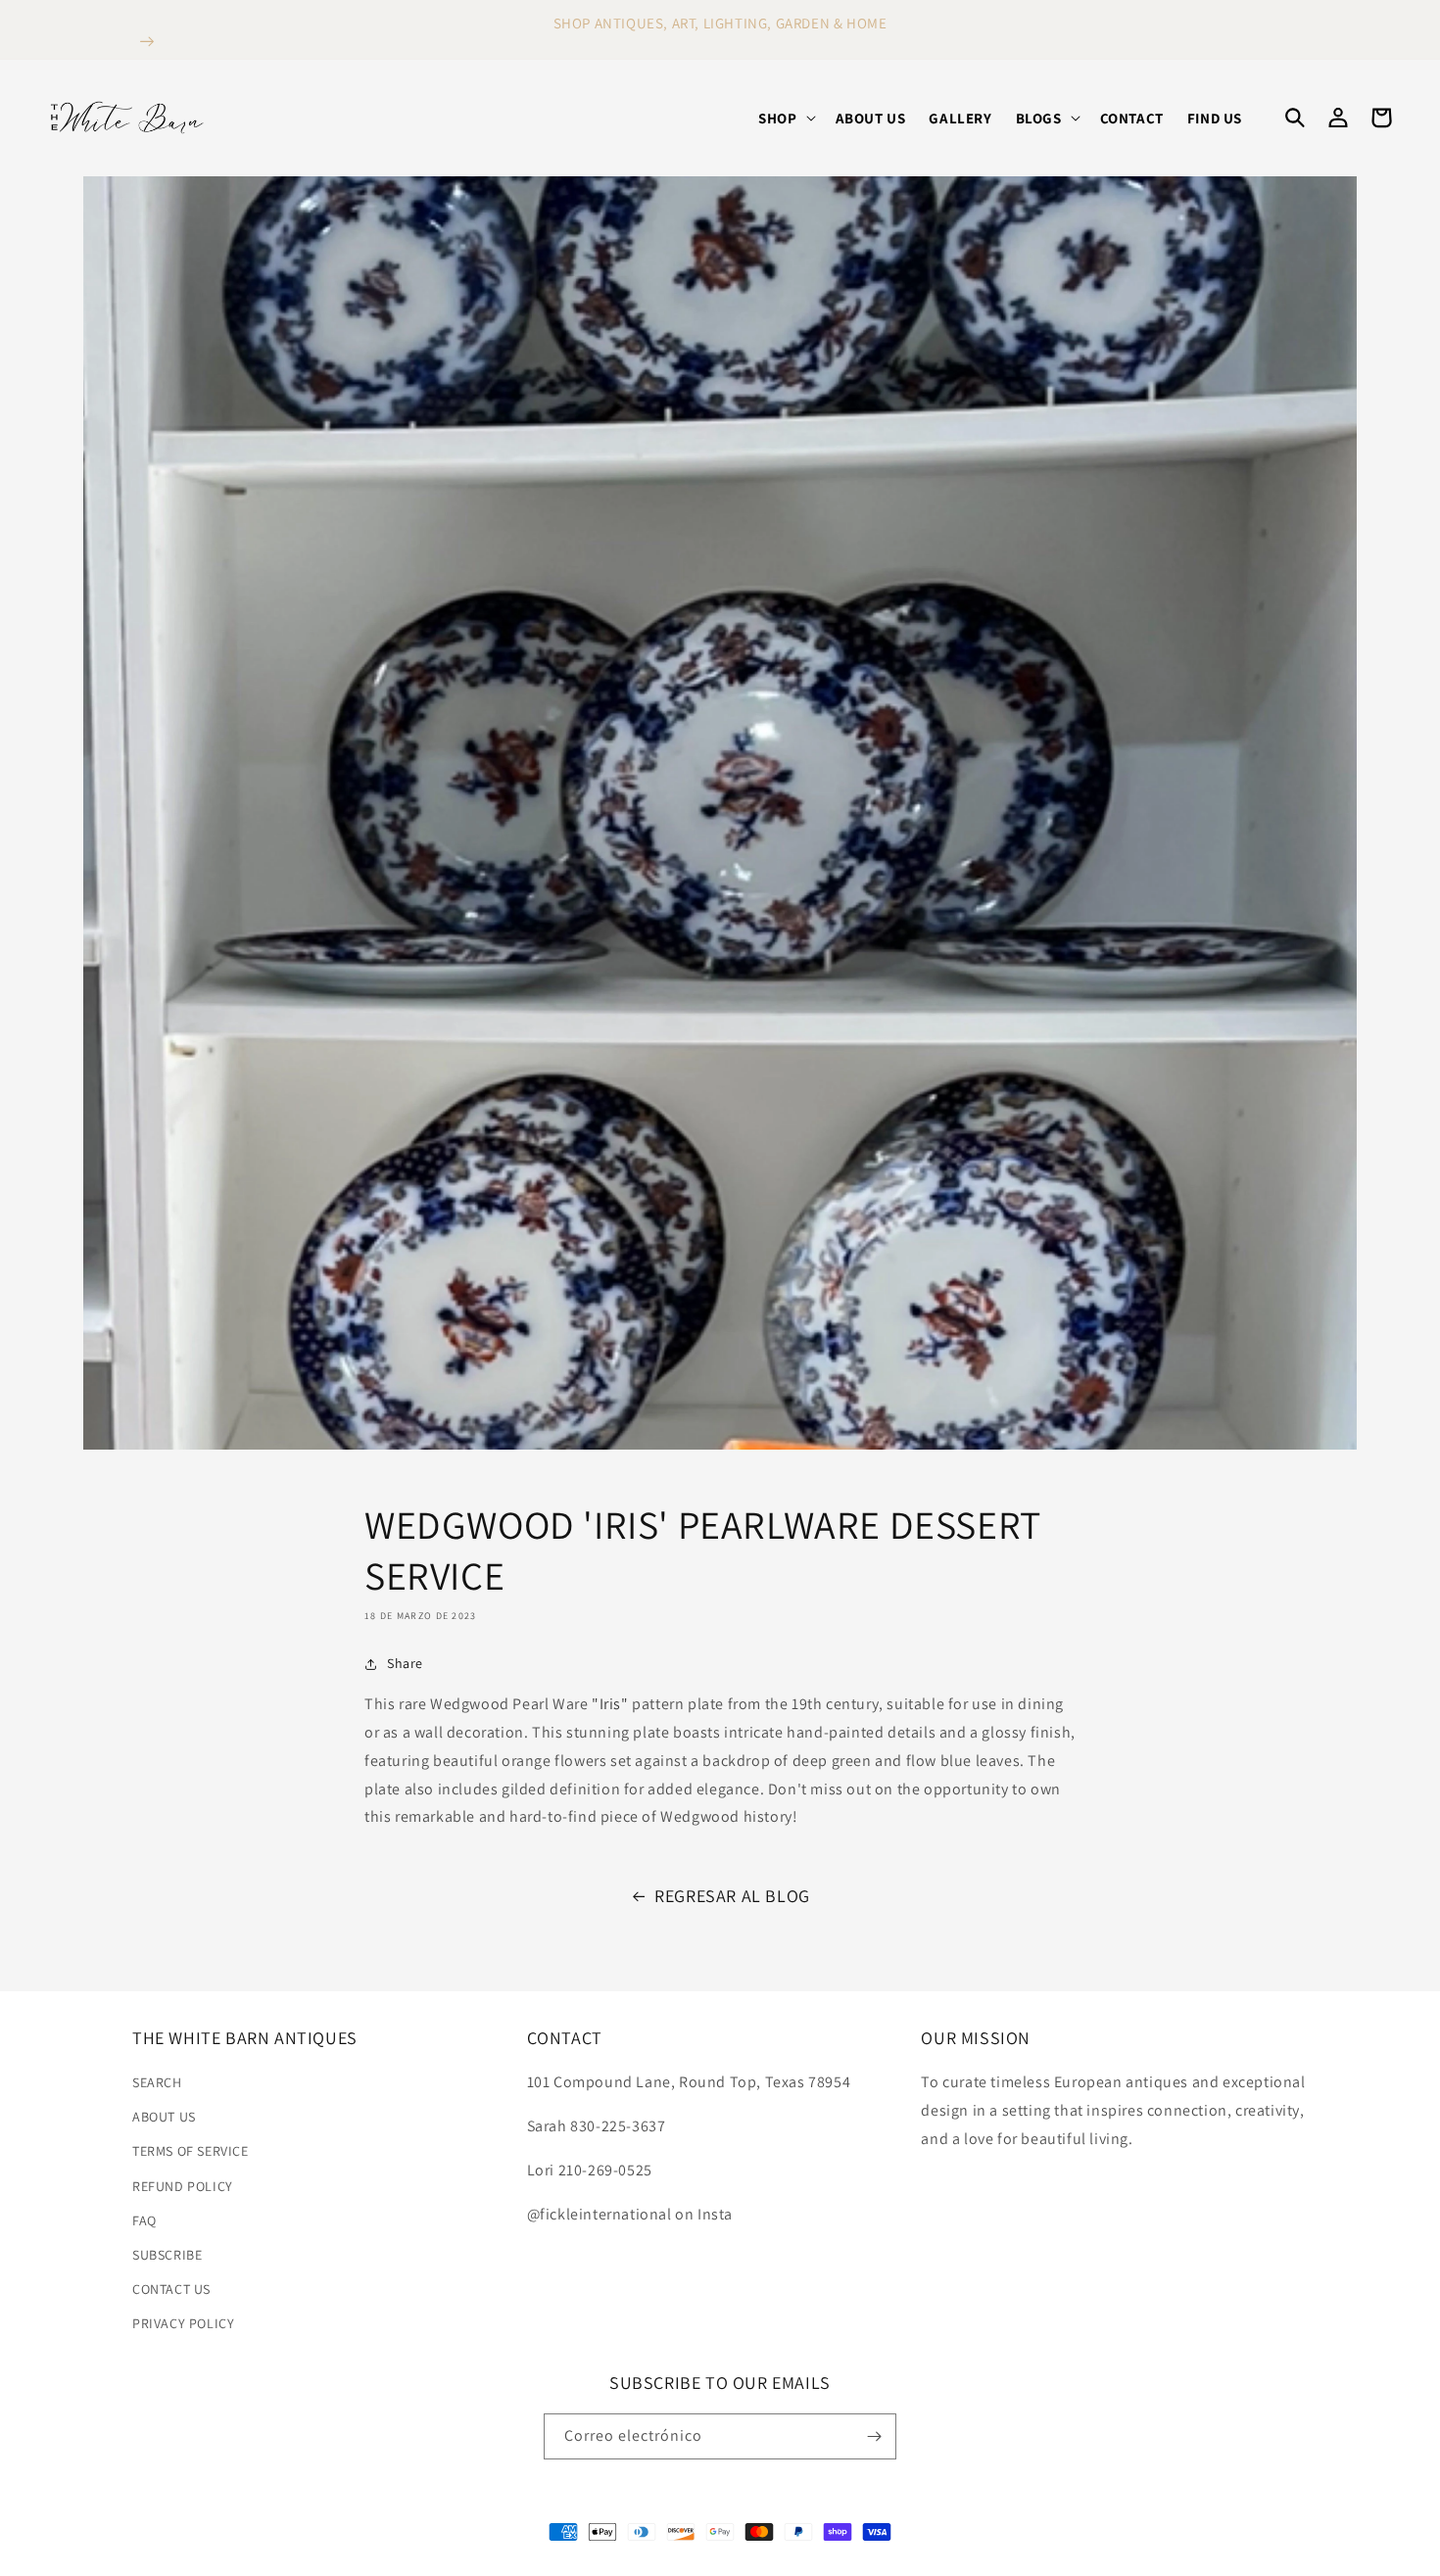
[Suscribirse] (874, 2436)
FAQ (144, 2220)
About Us (164, 2117)
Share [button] (405, 1663)
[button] (785, 119)
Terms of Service (191, 2151)
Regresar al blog (732, 1896)
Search (157, 2082)
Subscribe (167, 2255)
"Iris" (610, 1704)
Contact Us (171, 2289)
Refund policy (183, 2186)
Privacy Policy (183, 2323)
